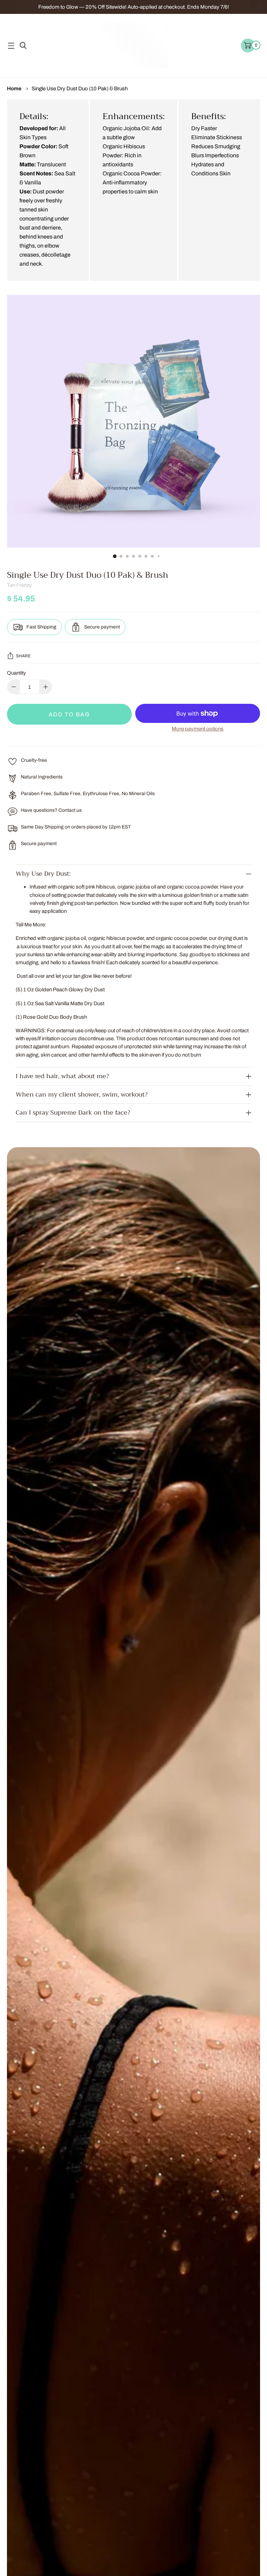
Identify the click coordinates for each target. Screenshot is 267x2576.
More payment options (198, 729)
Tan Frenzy (19, 585)
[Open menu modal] (11, 46)
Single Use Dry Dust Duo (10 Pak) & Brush (80, 88)
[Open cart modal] (248, 45)
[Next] (259, 7)
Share (23, 656)
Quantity (17, 673)
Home (14, 88)
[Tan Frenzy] (133, 45)
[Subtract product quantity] (46, 687)
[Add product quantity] (14, 687)
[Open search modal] (22, 46)
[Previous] (8, 7)
